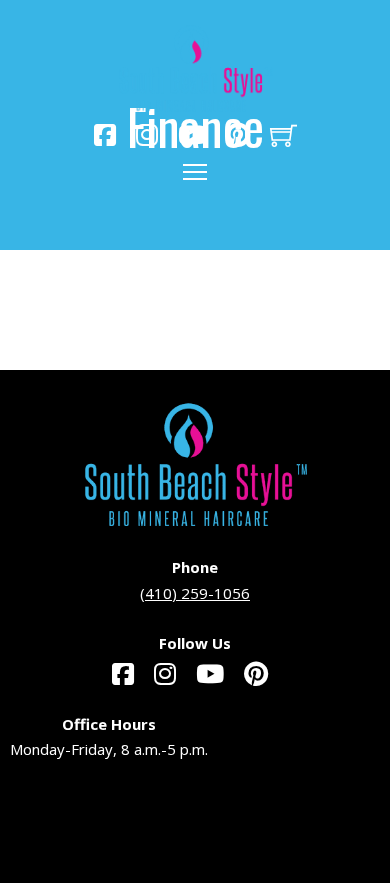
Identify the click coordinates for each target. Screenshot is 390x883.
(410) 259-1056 (195, 593)
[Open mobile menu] (195, 172)
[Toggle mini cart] (283, 135)
